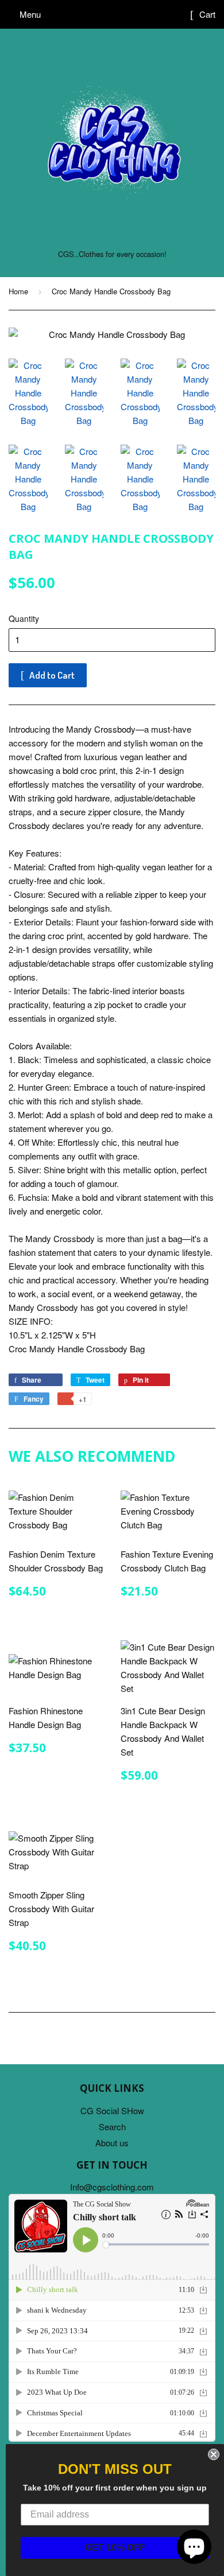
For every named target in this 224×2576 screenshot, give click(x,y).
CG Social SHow (112, 2110)
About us (112, 2143)
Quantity (24, 618)
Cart (206, 14)
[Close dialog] (214, 2454)
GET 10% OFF (115, 2548)
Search (112, 2126)
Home (18, 291)
